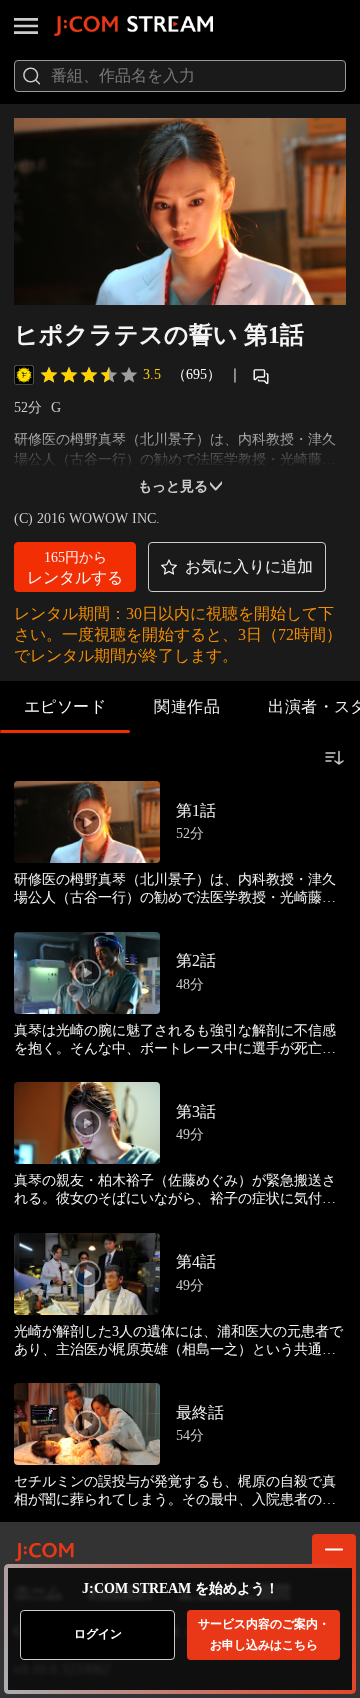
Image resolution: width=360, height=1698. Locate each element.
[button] (75, 567)
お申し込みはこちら (264, 1634)
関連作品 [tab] (187, 706)
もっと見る (173, 486)
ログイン (98, 1634)
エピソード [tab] (65, 706)
